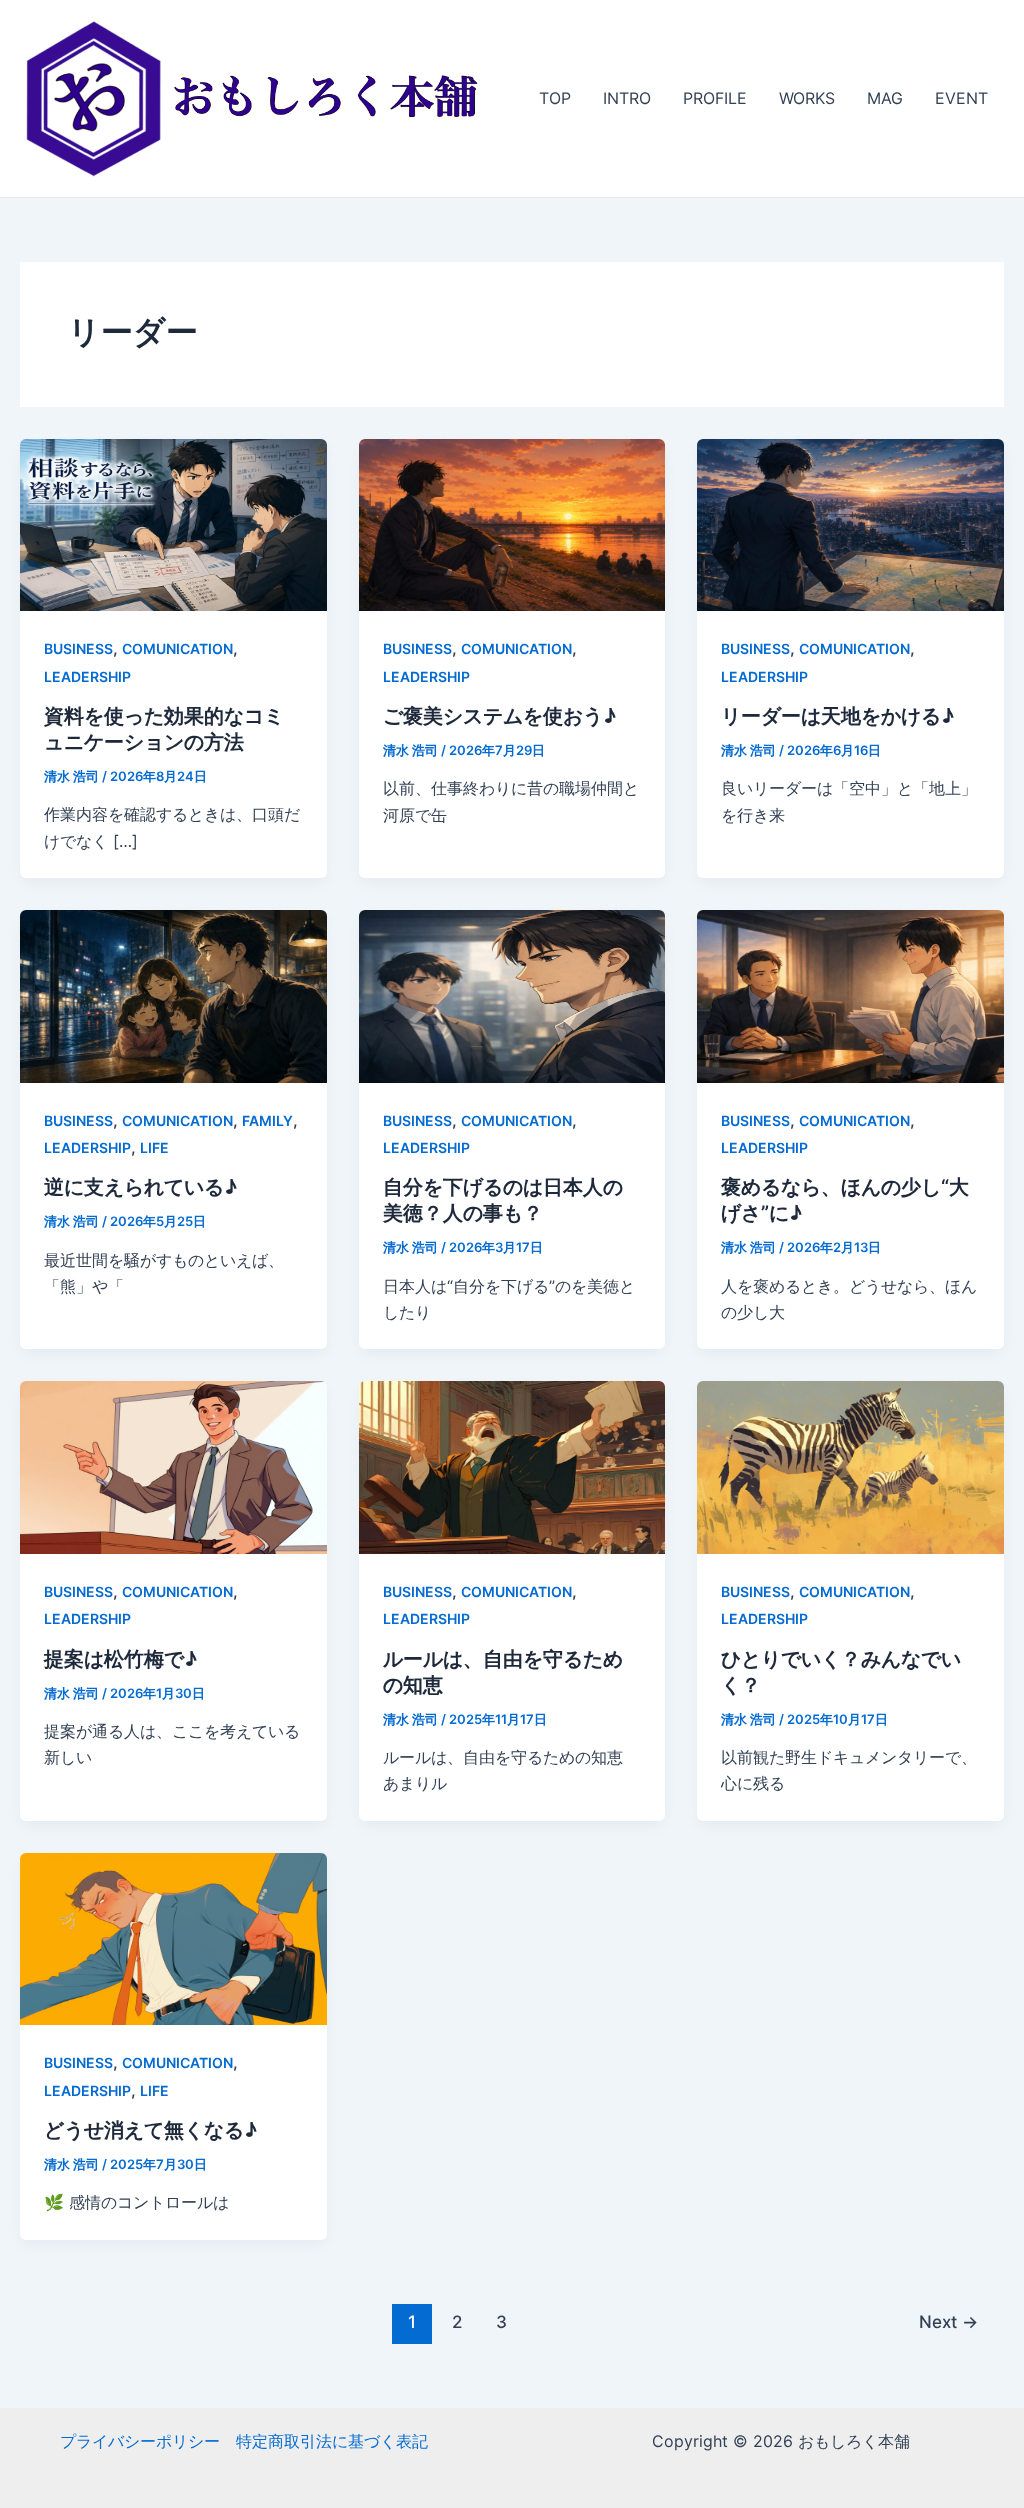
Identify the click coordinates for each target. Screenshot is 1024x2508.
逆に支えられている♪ (140, 1187)
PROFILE (715, 98)
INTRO (627, 98)
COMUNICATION (177, 648)
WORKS (807, 98)
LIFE (154, 1147)
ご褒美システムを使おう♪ (499, 716)
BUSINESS (78, 648)
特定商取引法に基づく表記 (332, 2441)
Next (948, 2321)
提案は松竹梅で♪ (120, 1659)
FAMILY (267, 1120)
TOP (555, 98)
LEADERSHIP (87, 676)
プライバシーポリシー (140, 2441)
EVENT (961, 98)
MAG (885, 98)
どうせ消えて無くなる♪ (150, 2130)
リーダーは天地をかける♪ (837, 716)
